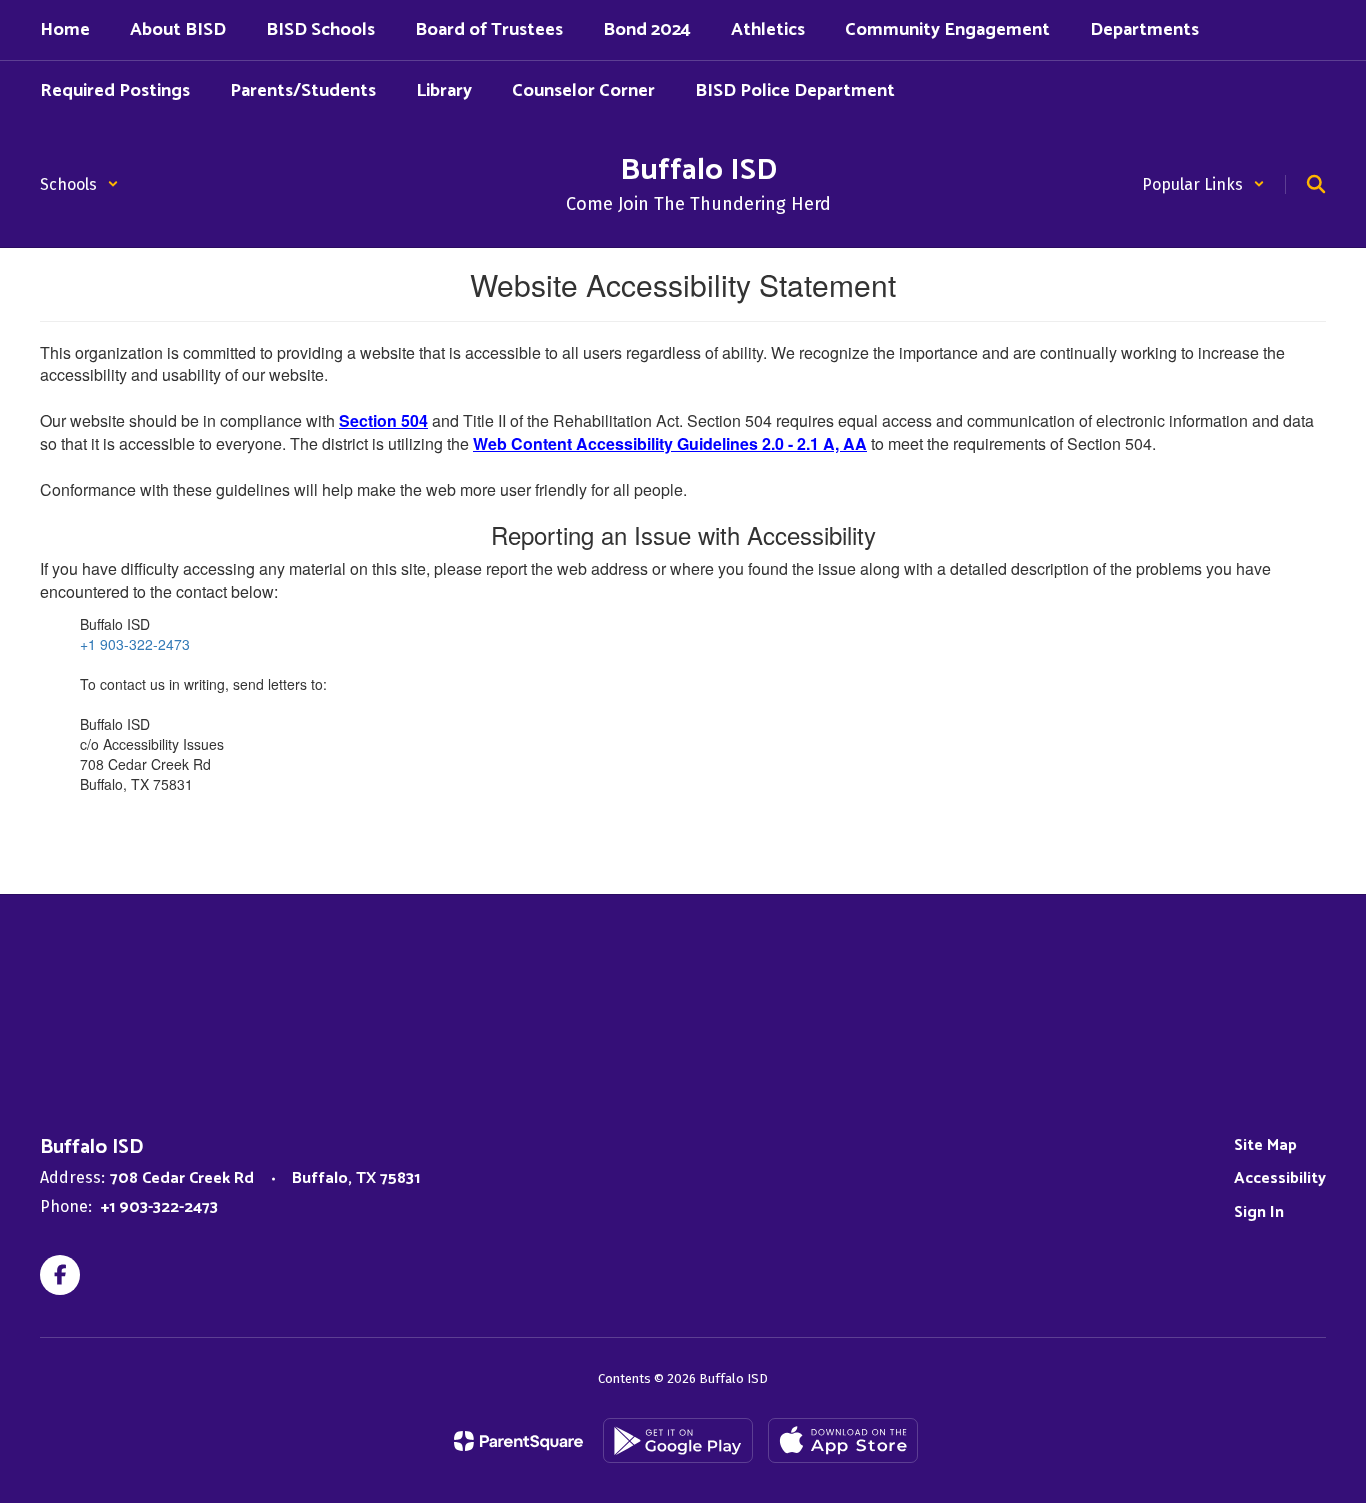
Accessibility (1280, 1178)
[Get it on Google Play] (678, 1440)
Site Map (1265, 1145)
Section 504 (383, 420)
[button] (79, 184)
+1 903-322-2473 (135, 644)
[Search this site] (1316, 184)
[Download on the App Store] (843, 1440)
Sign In (1259, 1212)
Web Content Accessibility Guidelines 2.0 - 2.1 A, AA (670, 443)
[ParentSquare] (518, 1441)
